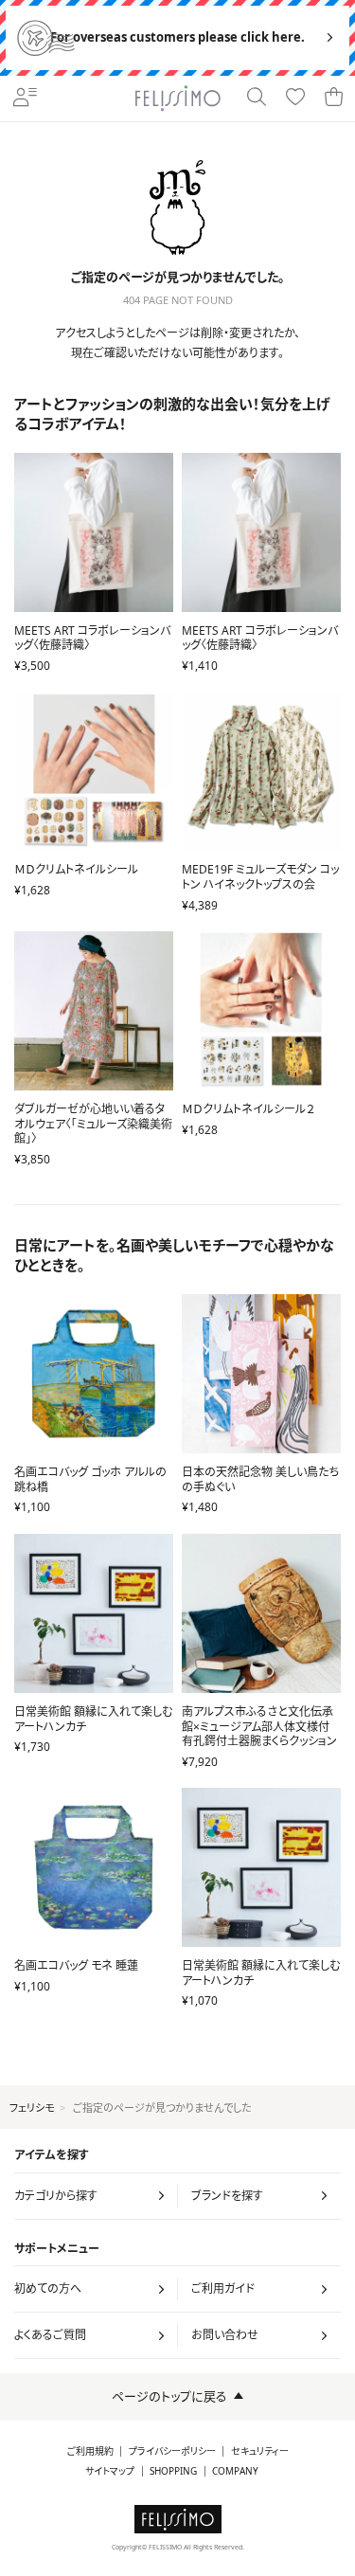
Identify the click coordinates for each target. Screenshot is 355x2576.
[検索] (257, 99)
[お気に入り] (296, 99)
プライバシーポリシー (172, 2451)
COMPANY (235, 2471)
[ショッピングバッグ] (335, 99)
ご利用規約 (90, 2451)
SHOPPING (173, 2471)
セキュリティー (260, 2451)
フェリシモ (32, 2108)
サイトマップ (110, 2471)
